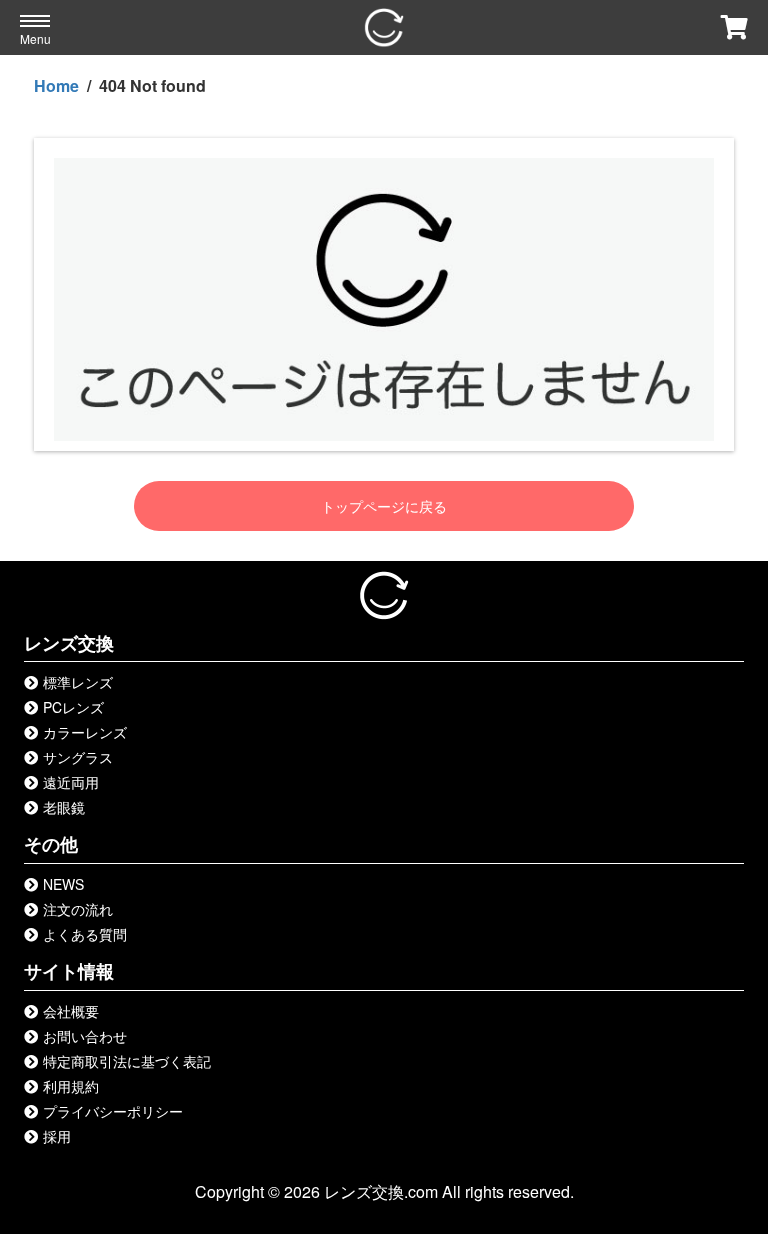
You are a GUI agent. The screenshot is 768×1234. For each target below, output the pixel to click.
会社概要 (71, 1011)
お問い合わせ (85, 1036)
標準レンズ (78, 682)
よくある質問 (85, 934)
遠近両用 (71, 782)
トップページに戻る (384, 506)
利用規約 (71, 1086)
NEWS (63, 884)
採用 (57, 1136)
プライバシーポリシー (113, 1111)
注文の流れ (78, 909)
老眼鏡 (64, 807)
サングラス (78, 757)
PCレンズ (73, 707)
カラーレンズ (85, 732)
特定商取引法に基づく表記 (127, 1061)
